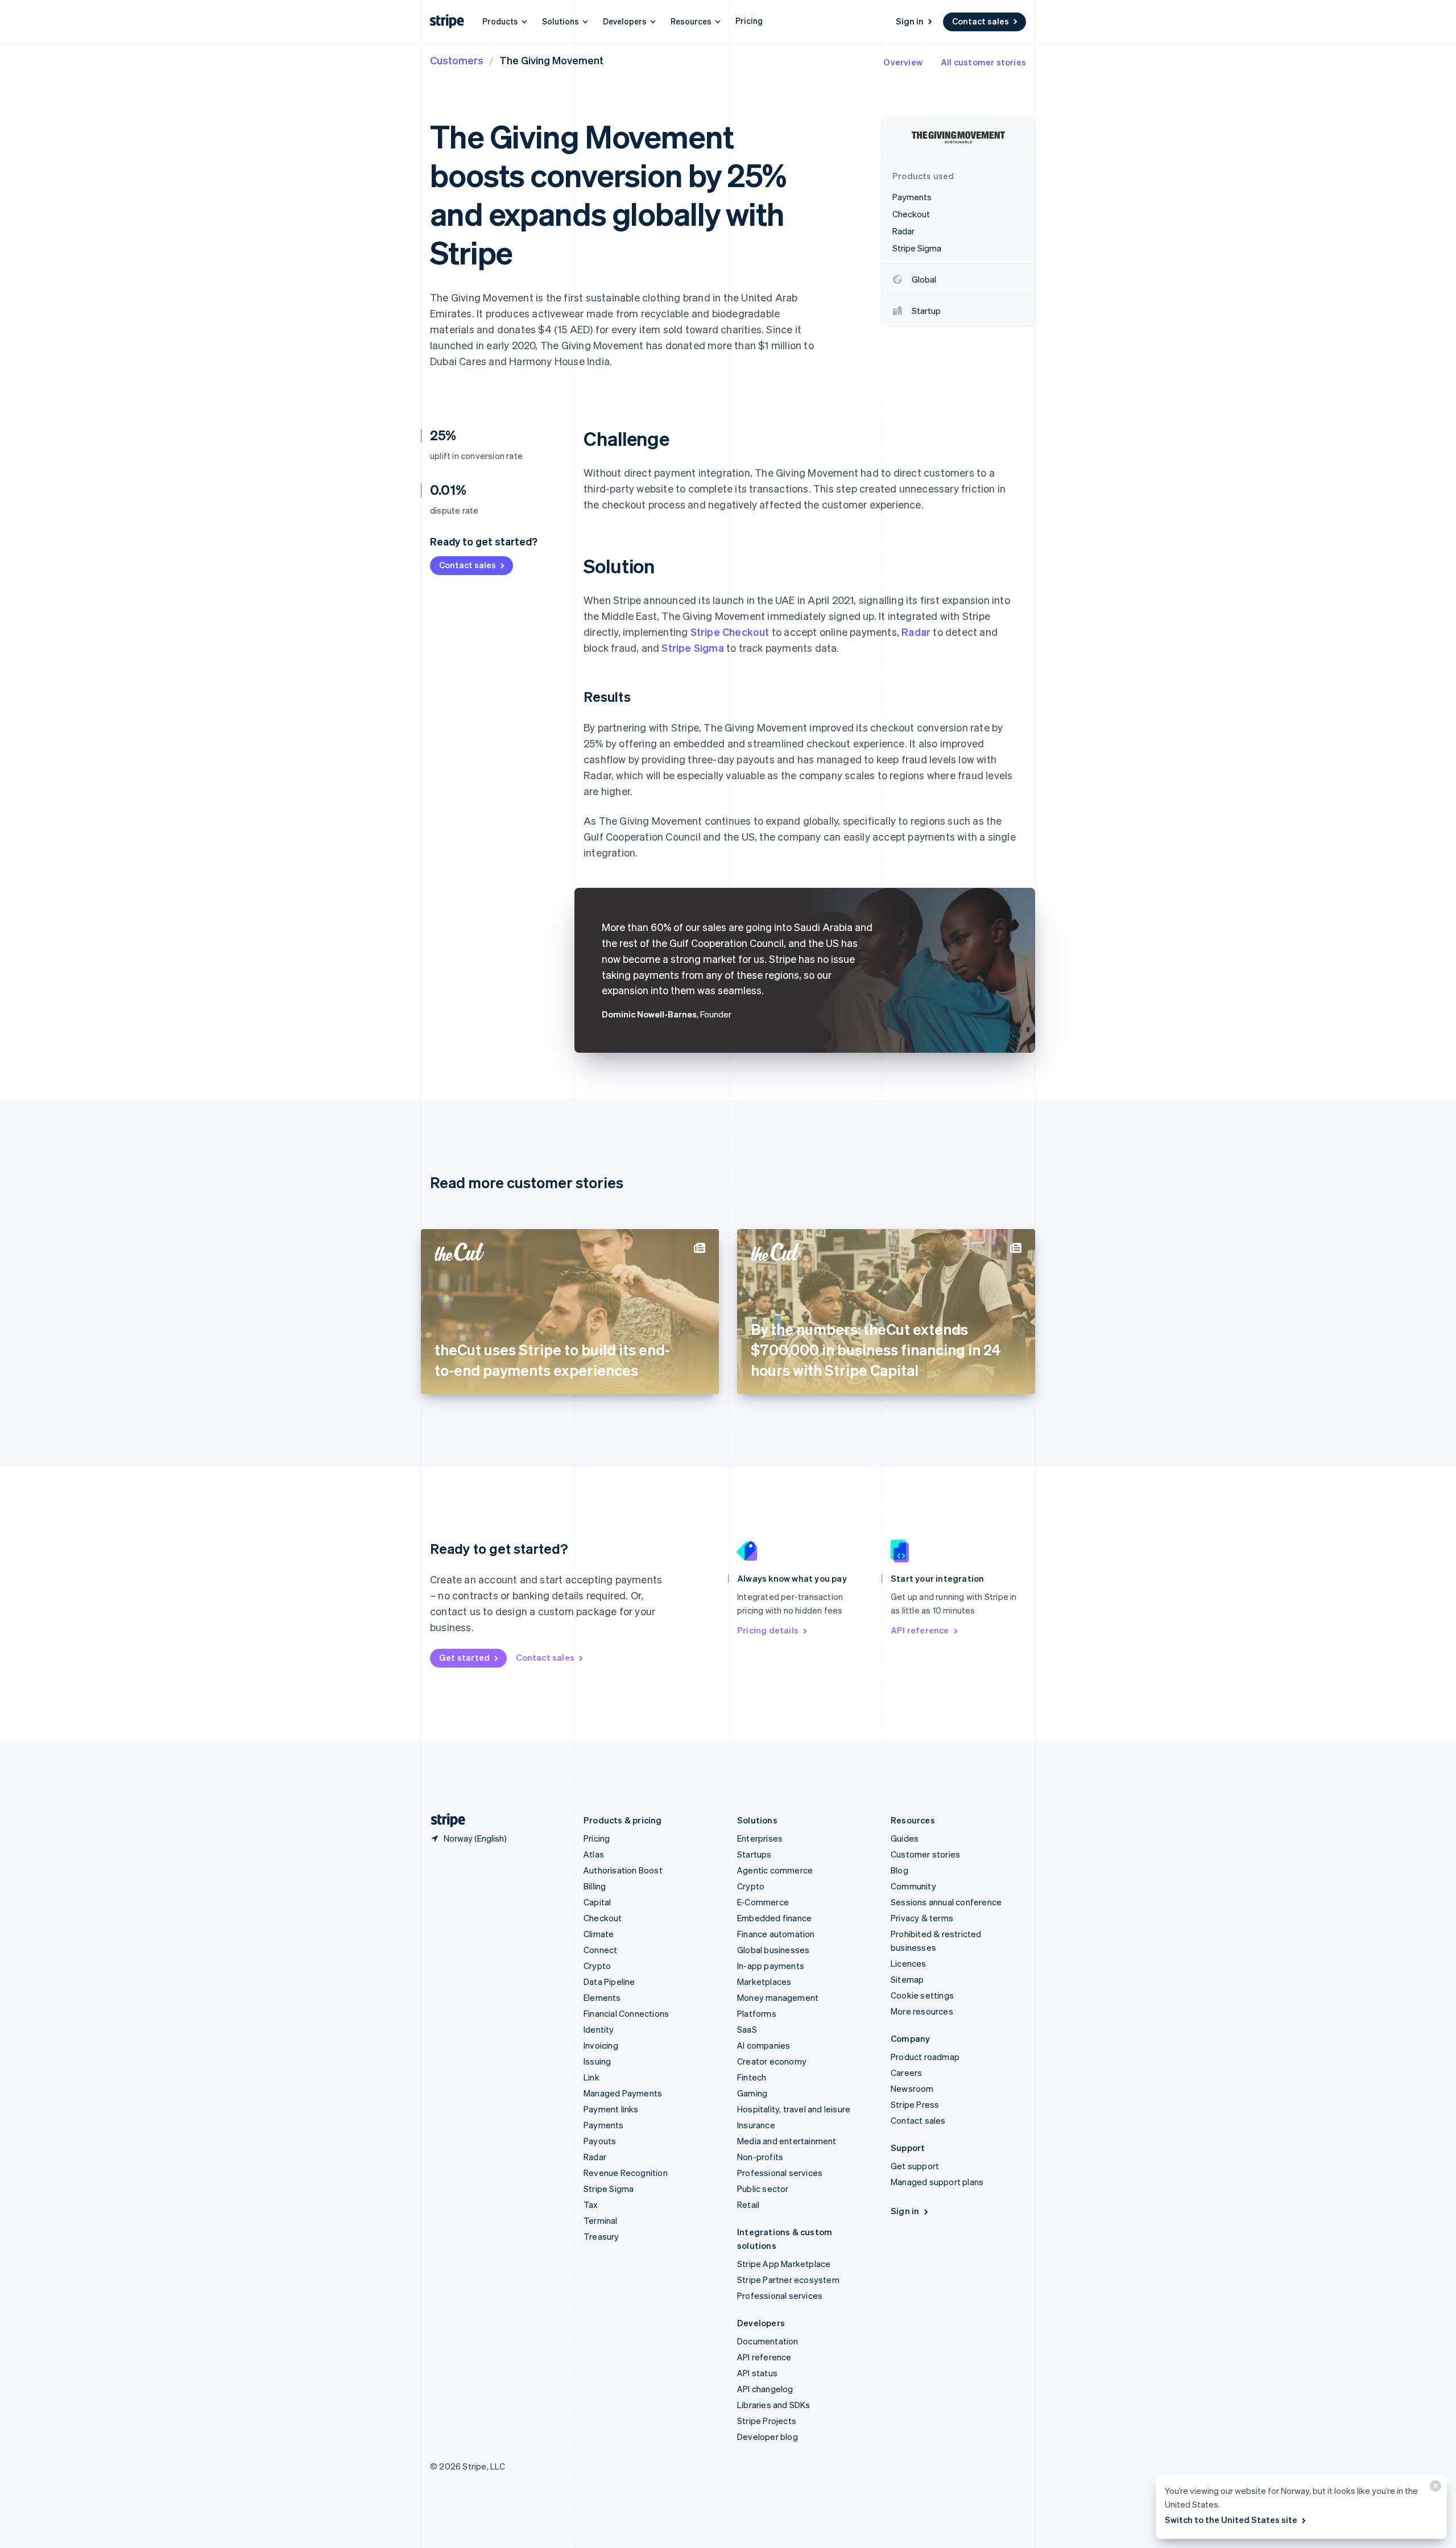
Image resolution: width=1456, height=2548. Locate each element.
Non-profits (760, 2157)
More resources (922, 2011)
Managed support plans (937, 2182)
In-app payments (771, 1966)
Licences (909, 1963)
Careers (906, 2073)
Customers (457, 60)
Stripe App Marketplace (784, 2264)
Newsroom (912, 2088)
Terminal (601, 2220)
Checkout (603, 1918)
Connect (600, 1950)
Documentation (768, 2341)
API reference (920, 1630)
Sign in (910, 21)
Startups (754, 1854)
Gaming (752, 2093)
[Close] (1434, 2489)
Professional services (780, 2173)
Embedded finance (774, 1918)
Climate (599, 1934)
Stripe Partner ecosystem (788, 2280)
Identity (599, 2029)
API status (757, 2373)
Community (913, 1886)
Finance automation (776, 1934)
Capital (597, 1902)
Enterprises (760, 1838)
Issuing (597, 2061)
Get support (915, 2166)
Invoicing (601, 2045)
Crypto (597, 1966)
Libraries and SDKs (774, 2405)
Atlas (594, 1854)
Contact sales (981, 21)
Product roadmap (925, 2057)
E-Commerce (763, 1902)
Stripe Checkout (730, 632)
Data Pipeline (609, 1982)
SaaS (747, 2029)
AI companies (764, 2045)
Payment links (611, 2109)
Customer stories (925, 1854)
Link (591, 2077)
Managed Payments (623, 2093)
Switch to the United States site (1231, 2520)
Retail (748, 2204)
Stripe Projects (767, 2421)
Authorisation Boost (623, 1870)
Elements (602, 1997)
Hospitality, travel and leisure (794, 2109)
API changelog (765, 2389)
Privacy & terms (922, 1918)
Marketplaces (764, 1982)
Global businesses (773, 1950)
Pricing (749, 20)
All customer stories (983, 62)
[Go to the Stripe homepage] (444, 1820)
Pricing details (768, 1630)
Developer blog (768, 2437)
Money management (778, 1997)
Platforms (757, 2013)
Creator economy (772, 2061)
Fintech (752, 2077)
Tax (591, 2204)
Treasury (601, 2236)
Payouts (600, 2141)
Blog (899, 1870)
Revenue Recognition (626, 2173)
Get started (464, 1657)
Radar (916, 632)
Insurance (756, 2125)
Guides (905, 1838)
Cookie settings (922, 1995)
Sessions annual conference (946, 1902)
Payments (604, 2125)
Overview (903, 62)
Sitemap (907, 1979)
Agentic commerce (775, 1870)
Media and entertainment (787, 2141)
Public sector (763, 2189)
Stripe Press (915, 2104)
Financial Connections (626, 2013)
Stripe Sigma (692, 648)
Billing (595, 1886)
